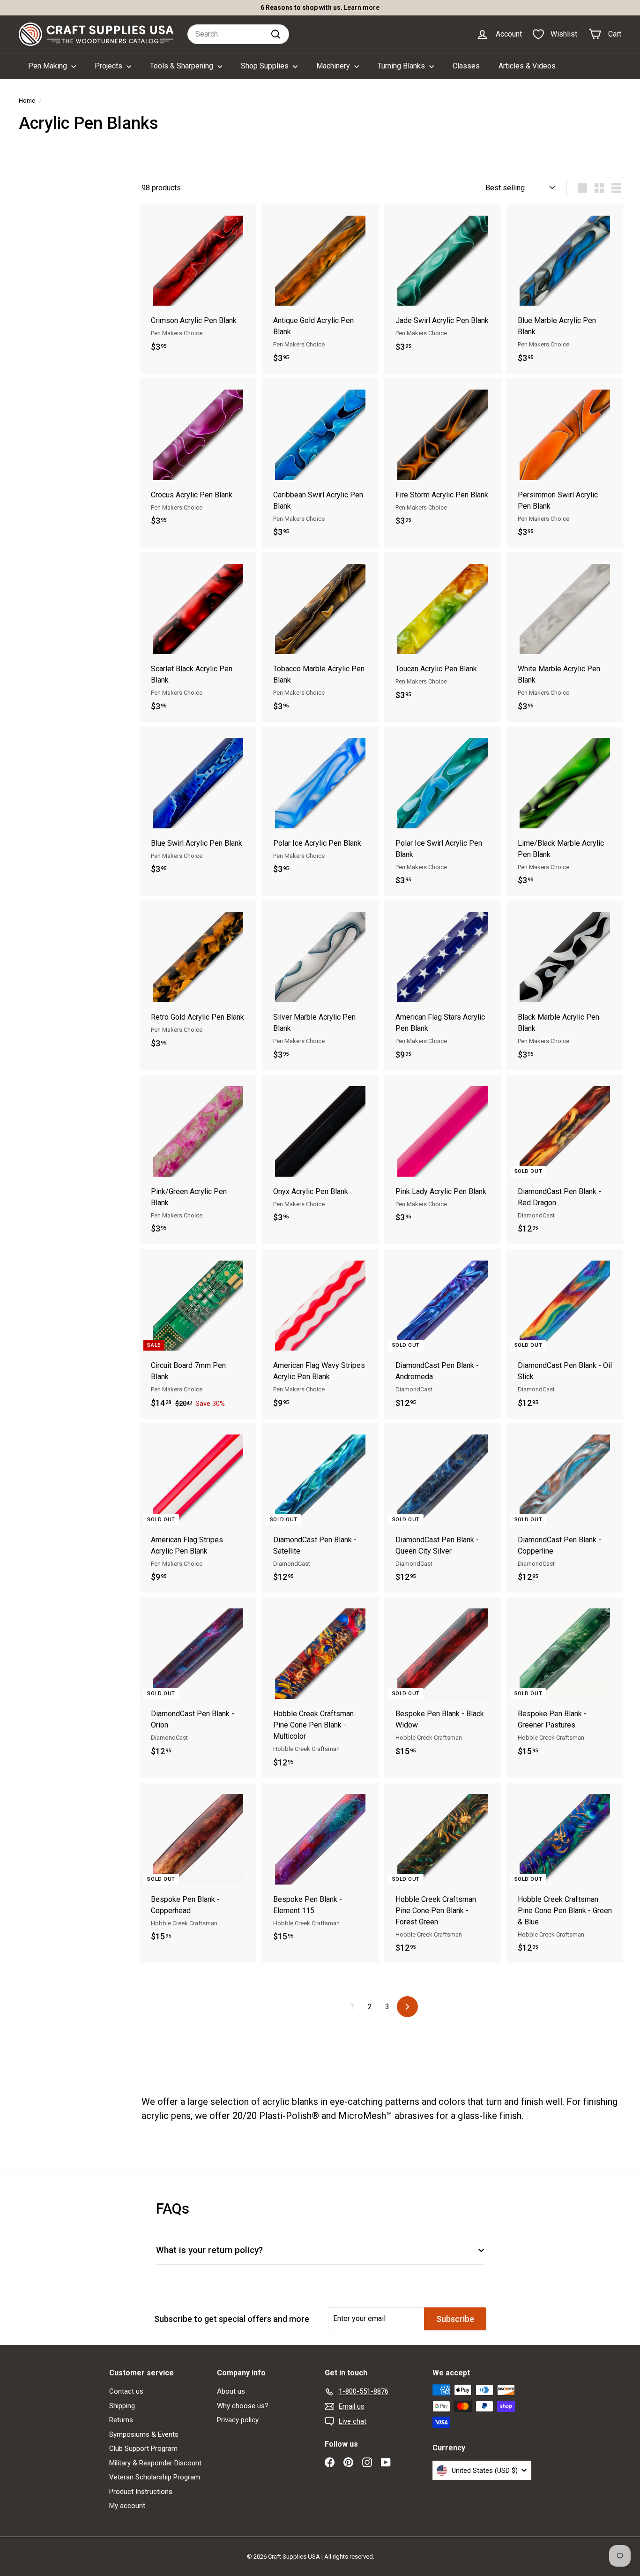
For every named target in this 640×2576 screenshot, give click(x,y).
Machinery (334, 66)
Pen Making (48, 66)
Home (27, 100)
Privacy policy (238, 2420)
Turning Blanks (402, 66)
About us (231, 2391)
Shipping (122, 2406)
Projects (109, 66)
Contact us (126, 2391)
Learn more (362, 8)
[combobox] (238, 34)
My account (127, 2506)
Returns (121, 2420)
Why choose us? (243, 2406)
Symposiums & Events (144, 2434)
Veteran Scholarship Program (155, 2477)
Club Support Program (143, 2448)
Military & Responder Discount (155, 2463)
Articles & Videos (527, 66)
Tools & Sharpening (182, 66)
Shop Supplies (266, 66)
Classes (466, 66)
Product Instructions (141, 2492)
